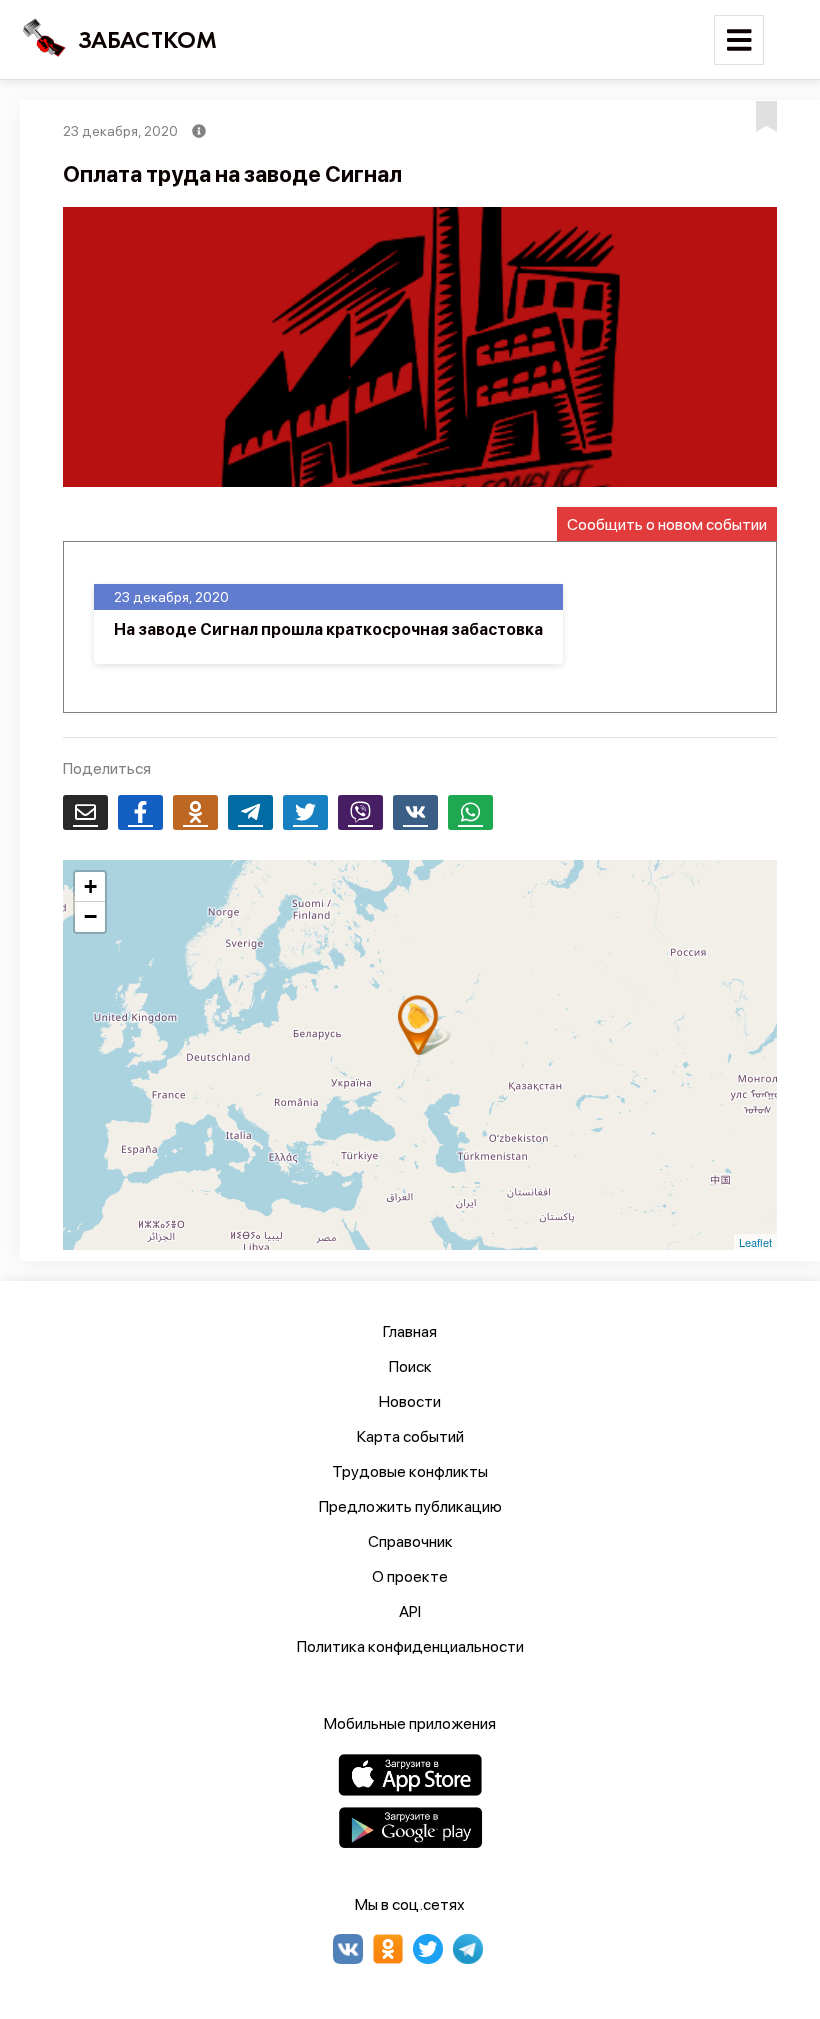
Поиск (410, 1366)
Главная (410, 1331)
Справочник (410, 1541)
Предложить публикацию (410, 1506)
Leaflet (755, 1242)
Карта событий (410, 1436)
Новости (410, 1401)
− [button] (90, 916)
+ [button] (90, 886)
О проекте (410, 1576)
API (410, 1611)
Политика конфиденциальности (410, 1646)
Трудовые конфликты (410, 1471)
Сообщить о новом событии (667, 524)
